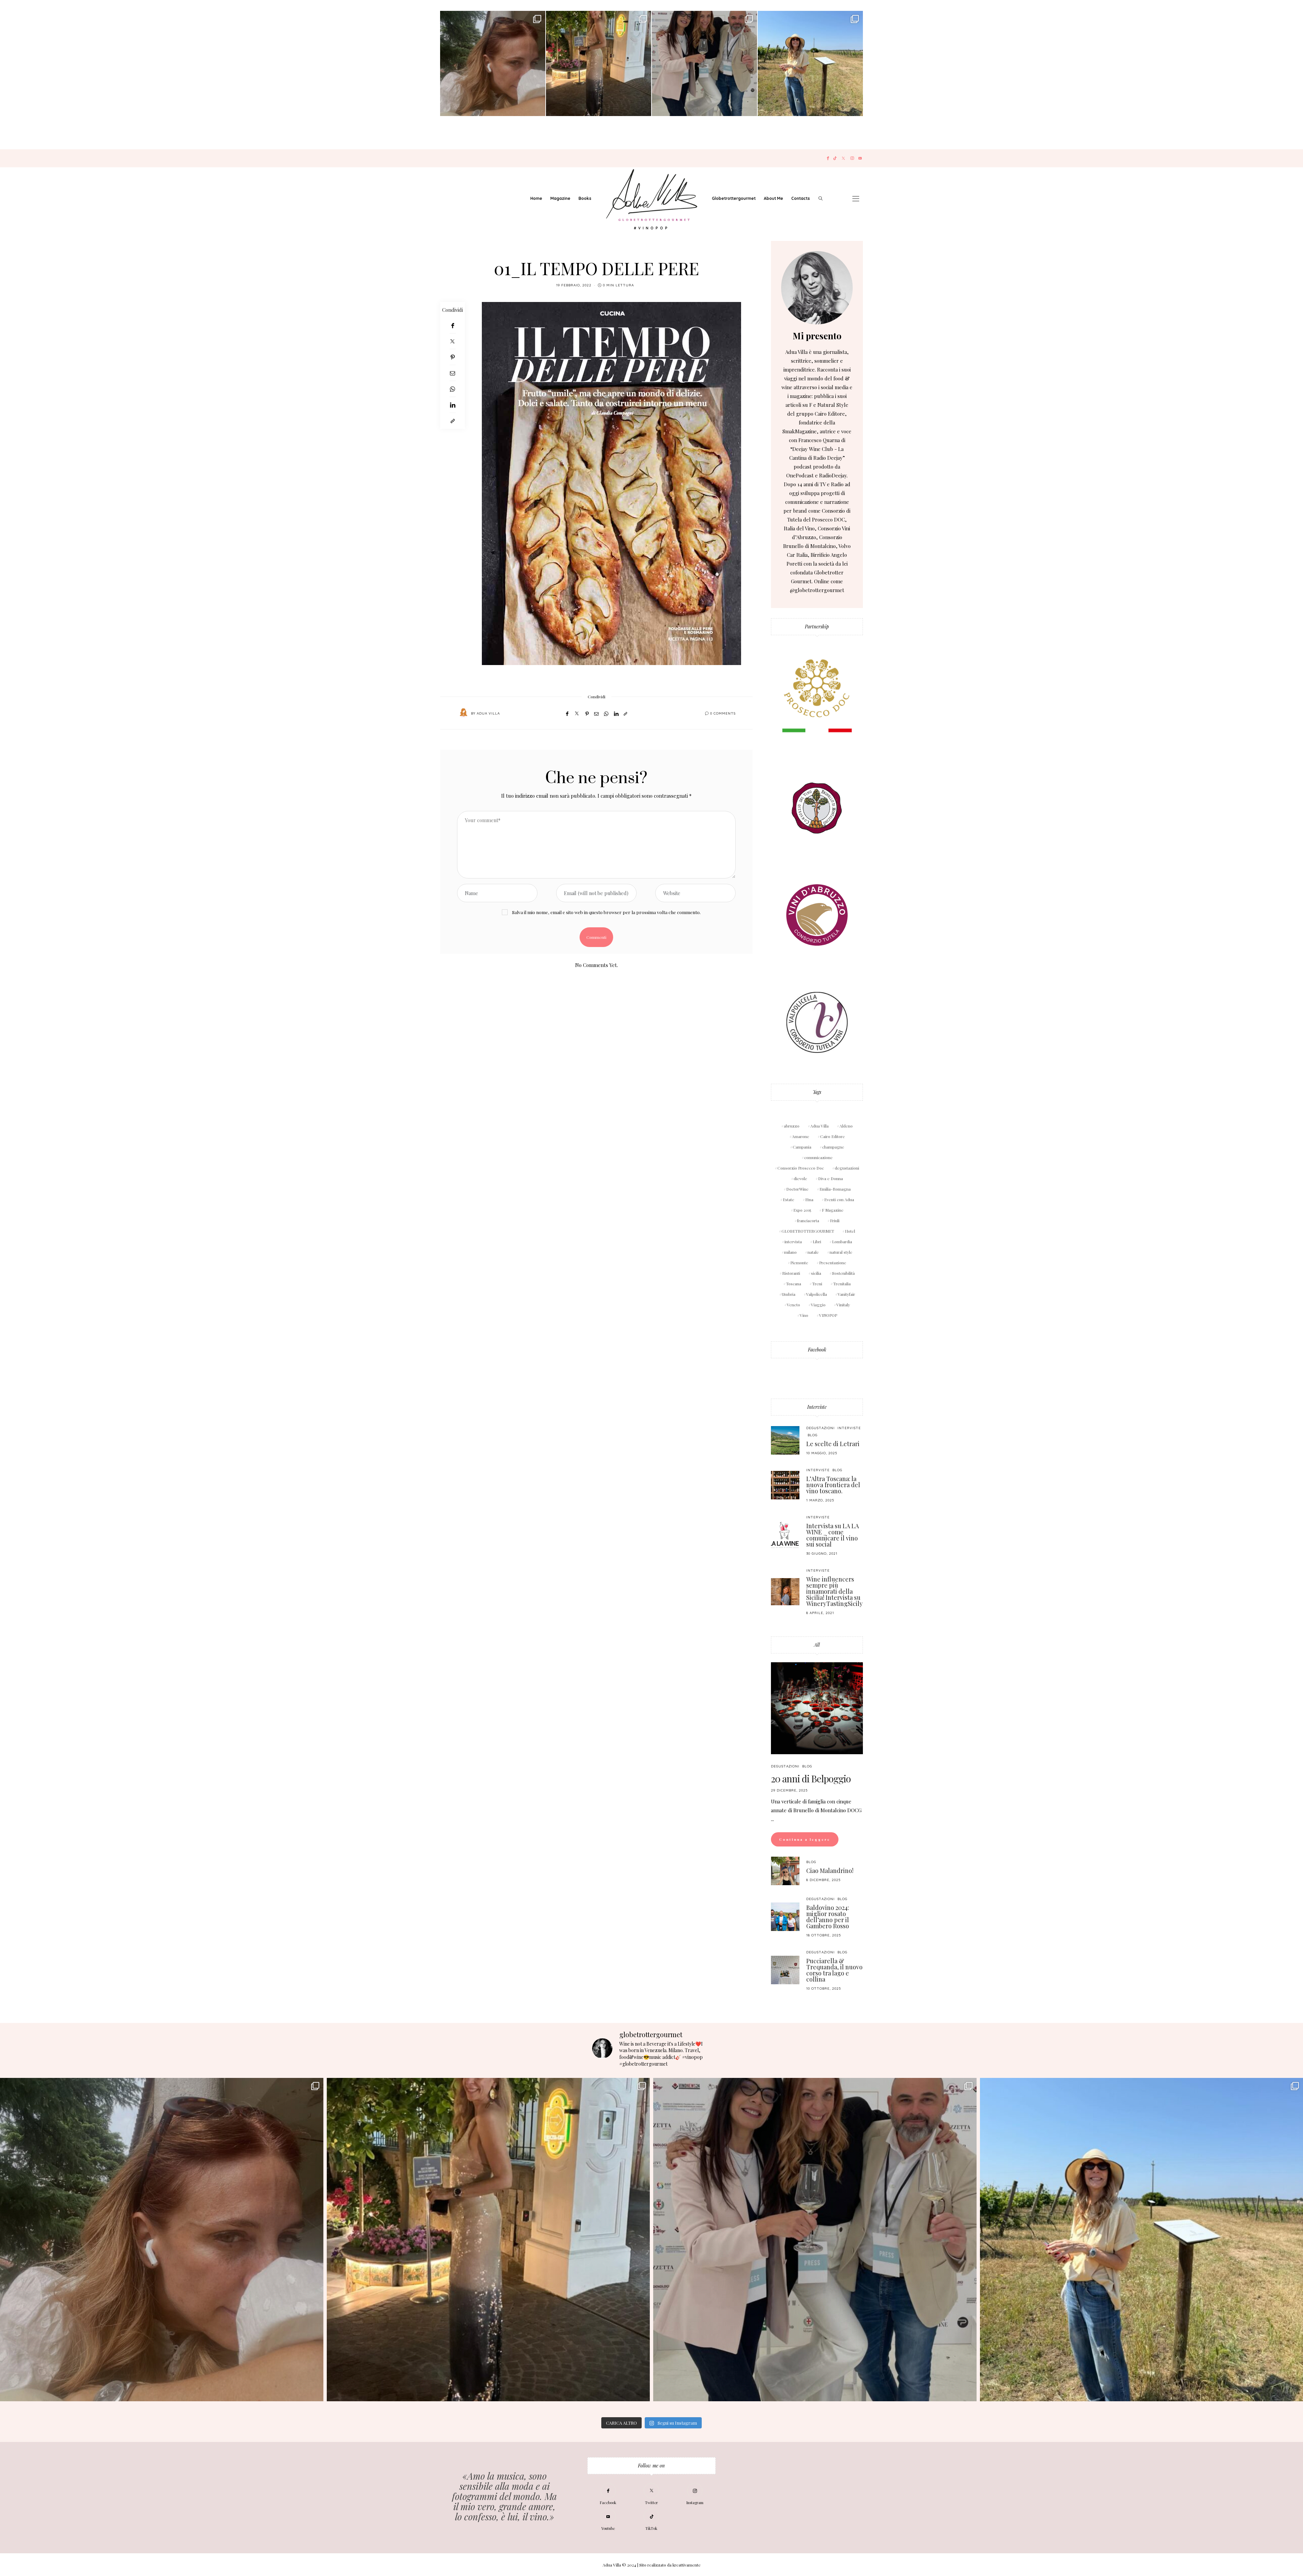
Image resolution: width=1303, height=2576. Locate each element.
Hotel (850, 1231)
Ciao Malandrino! (830, 1871)
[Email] (452, 373)
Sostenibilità (843, 1273)
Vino (804, 1315)
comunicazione (818, 1157)
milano (790, 1252)
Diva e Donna (830, 1178)
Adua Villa (488, 713)
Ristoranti (791, 1273)
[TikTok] (835, 158)
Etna (809, 1199)
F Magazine (833, 1210)
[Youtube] (860, 158)
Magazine (560, 198)
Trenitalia (842, 1284)
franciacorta (808, 1220)
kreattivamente (687, 2565)
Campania (802, 1147)
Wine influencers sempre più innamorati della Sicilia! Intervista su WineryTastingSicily (834, 1591)
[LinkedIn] (452, 405)
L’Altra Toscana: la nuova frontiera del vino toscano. (833, 1485)
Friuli (835, 1220)
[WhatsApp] (452, 389)
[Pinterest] (452, 357)
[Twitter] (843, 158)
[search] (820, 198)
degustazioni (847, 1168)
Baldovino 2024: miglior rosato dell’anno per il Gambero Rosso (828, 1917)
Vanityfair (846, 1294)
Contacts (801, 198)
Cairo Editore (833, 1136)
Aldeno (846, 1126)
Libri (817, 1242)
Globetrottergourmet (734, 198)
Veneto (794, 1305)
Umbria (789, 1294)
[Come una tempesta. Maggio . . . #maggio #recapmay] (704, 63)
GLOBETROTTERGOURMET (808, 1231)
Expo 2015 (802, 1210)
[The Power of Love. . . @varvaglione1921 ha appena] (810, 63)
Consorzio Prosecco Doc (801, 1168)
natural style (841, 1252)
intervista (793, 1242)
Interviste (817, 1407)
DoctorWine (797, 1189)
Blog (813, 1435)
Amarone (801, 1136)
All (817, 1645)
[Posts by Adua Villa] (464, 713)
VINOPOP (828, 1315)
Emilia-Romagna (835, 1189)
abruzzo (792, 1126)
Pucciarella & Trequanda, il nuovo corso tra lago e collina (834, 1970)
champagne (833, 1147)
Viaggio (818, 1305)
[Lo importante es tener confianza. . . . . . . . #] (599, 63)
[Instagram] (852, 158)
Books (585, 198)
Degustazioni (820, 1428)
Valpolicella (817, 1294)
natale (813, 1252)
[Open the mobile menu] (856, 199)
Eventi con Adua (839, 1199)
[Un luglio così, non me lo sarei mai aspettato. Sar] (493, 63)
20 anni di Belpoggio (811, 1778)
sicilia (816, 1273)
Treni (817, 1284)
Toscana (794, 1284)
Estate (789, 1199)
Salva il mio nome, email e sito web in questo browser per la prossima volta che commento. (606, 912)
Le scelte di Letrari (833, 1444)
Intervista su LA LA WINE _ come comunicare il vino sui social (833, 1535)
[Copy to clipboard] (452, 421)
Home (536, 198)
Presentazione (833, 1263)
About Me (773, 198)
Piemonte (799, 1263)
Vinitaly (843, 1305)
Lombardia (842, 1242)
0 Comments (723, 713)
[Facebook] (828, 158)
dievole (800, 1178)
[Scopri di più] (817, 288)
